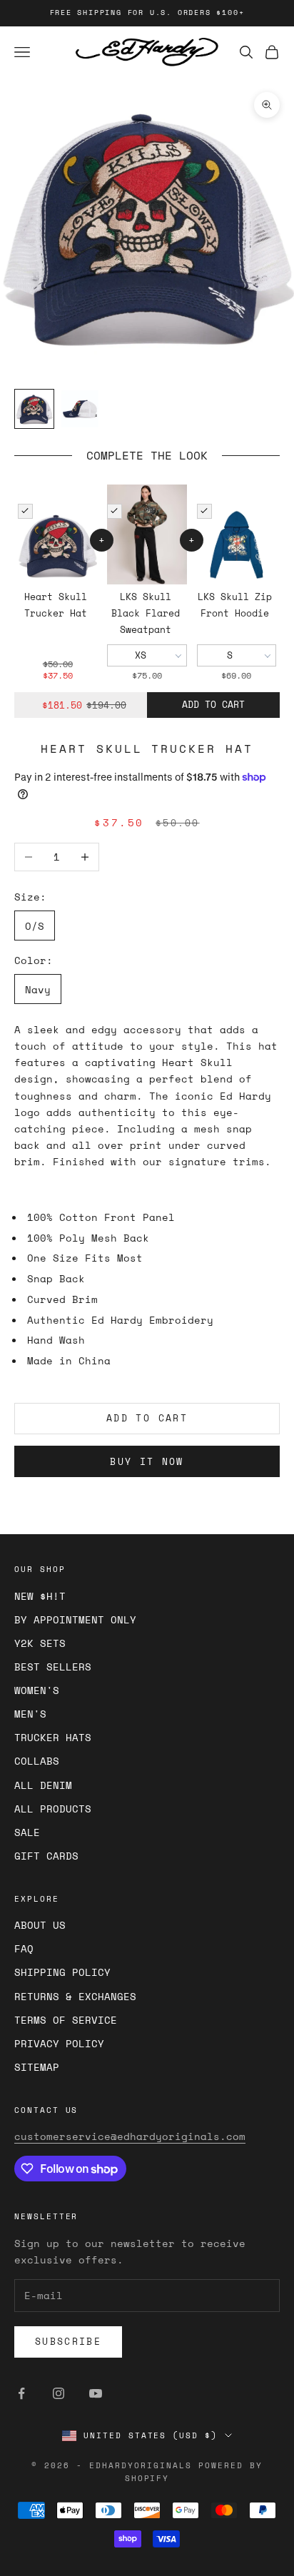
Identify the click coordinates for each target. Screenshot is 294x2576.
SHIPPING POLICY (62, 1972)
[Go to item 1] (34, 409)
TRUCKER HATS (53, 1737)
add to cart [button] (213, 704)
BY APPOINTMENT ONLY (75, 1619)
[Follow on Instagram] (59, 2393)
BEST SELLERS (53, 1667)
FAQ (24, 1948)
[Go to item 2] (80, 409)
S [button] (230, 655)
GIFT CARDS (46, 1856)
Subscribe (68, 2341)
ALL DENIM (43, 1785)
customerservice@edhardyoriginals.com (130, 2136)
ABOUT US (40, 1925)
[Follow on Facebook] (21, 2393)
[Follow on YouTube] (96, 2393)
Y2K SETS (40, 1643)
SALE (27, 1832)
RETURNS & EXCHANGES (75, 1996)
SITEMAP (37, 2067)
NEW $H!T (40, 1596)
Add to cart (147, 1418)
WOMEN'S (37, 1690)
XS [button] (141, 655)
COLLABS (37, 1761)
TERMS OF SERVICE (66, 2020)
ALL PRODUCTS (53, 1809)
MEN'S (30, 1714)
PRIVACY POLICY (59, 2043)
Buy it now (147, 1461)
